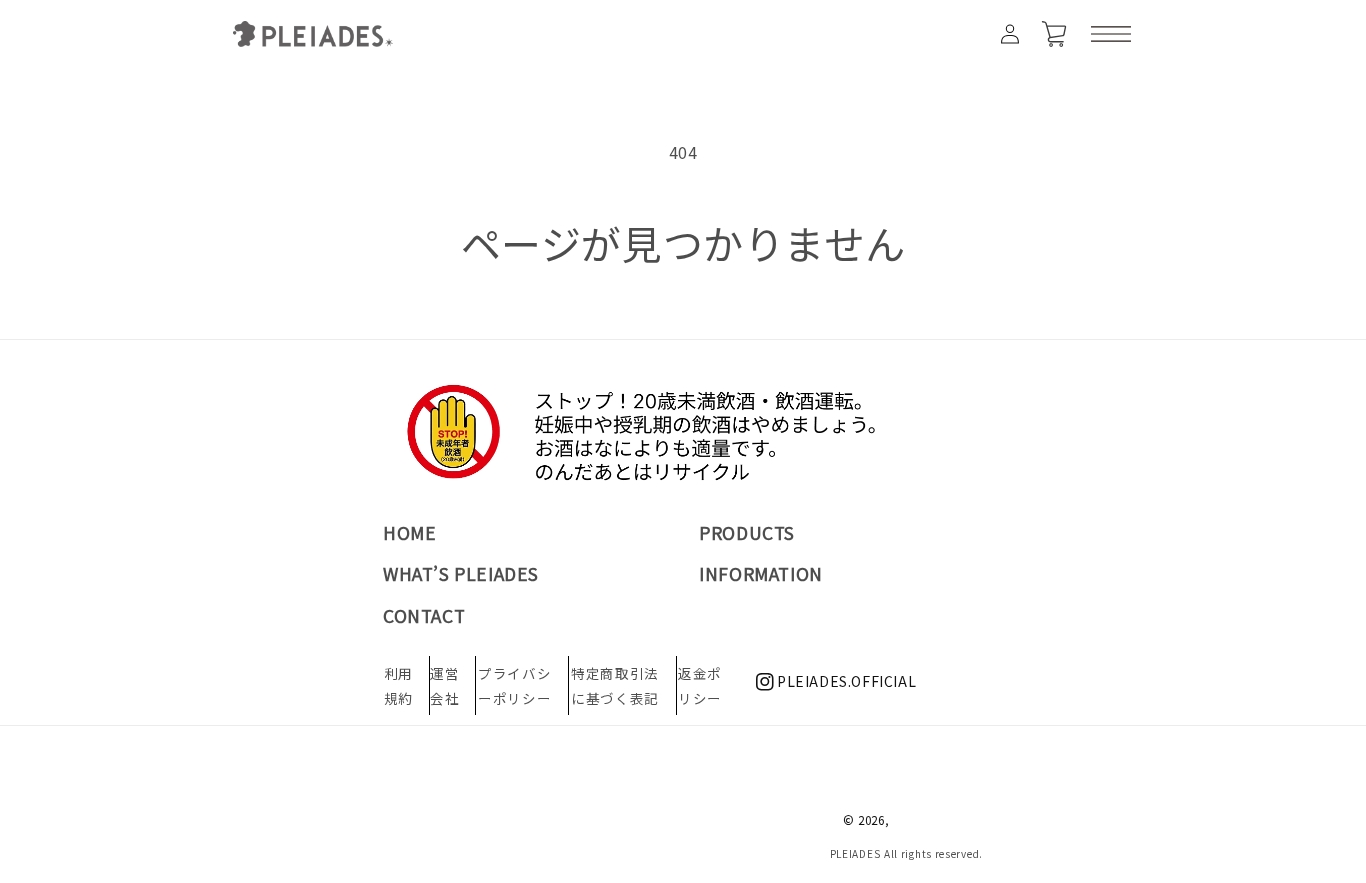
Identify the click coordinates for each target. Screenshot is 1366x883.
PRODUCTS (747, 532)
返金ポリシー (700, 685)
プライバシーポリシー (514, 685)
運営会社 (444, 685)
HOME (409, 532)
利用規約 (398, 685)
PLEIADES (855, 853)
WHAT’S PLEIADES (461, 573)
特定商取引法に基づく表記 (615, 685)
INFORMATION (761, 573)
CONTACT (424, 615)
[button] (1111, 34)
